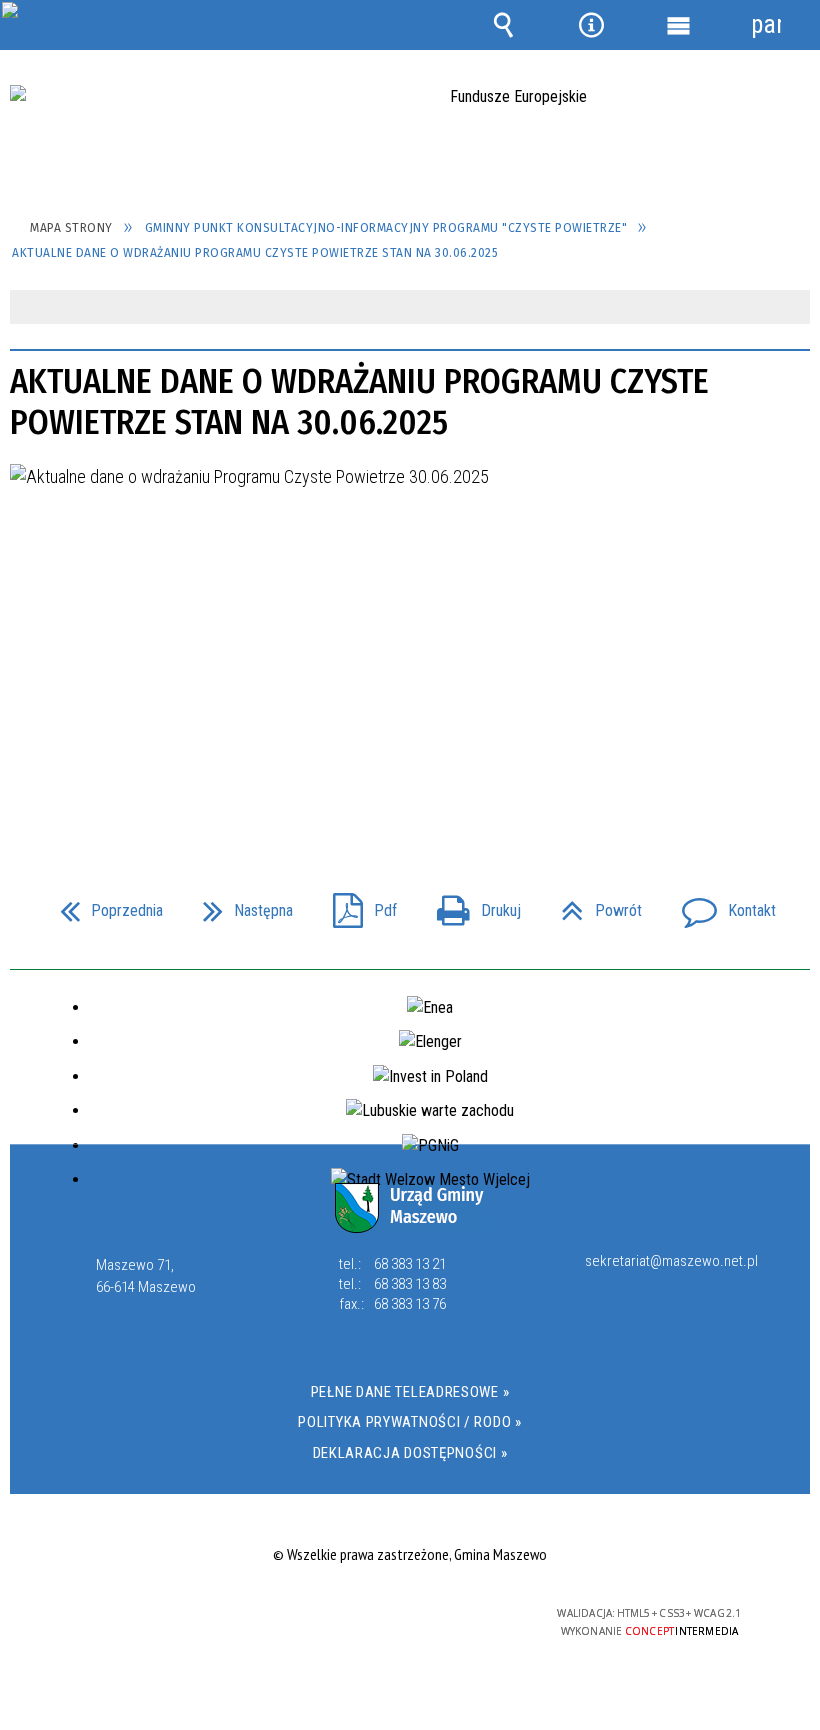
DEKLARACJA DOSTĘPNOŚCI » (410, 1453)
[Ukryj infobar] (792, 308)
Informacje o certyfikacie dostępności (157, 1616)
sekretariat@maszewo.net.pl (671, 1262)
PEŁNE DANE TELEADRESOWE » (410, 1392)
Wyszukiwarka (504, 25)
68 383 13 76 (410, 1304)
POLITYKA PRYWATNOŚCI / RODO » (409, 1422)
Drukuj (471, 904)
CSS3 (395, 1614)
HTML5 (365, 1614)
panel (766, 24)
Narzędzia (591, 25)
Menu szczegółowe (679, 25)
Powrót (593, 904)
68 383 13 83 (410, 1284)
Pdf (357, 904)
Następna (240, 904)
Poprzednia (103, 904)
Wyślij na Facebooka (372, 783)
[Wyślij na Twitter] (408, 783)
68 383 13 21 (410, 1264)
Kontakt (721, 904)
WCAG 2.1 (458, 1613)
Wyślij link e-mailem (444, 783)
